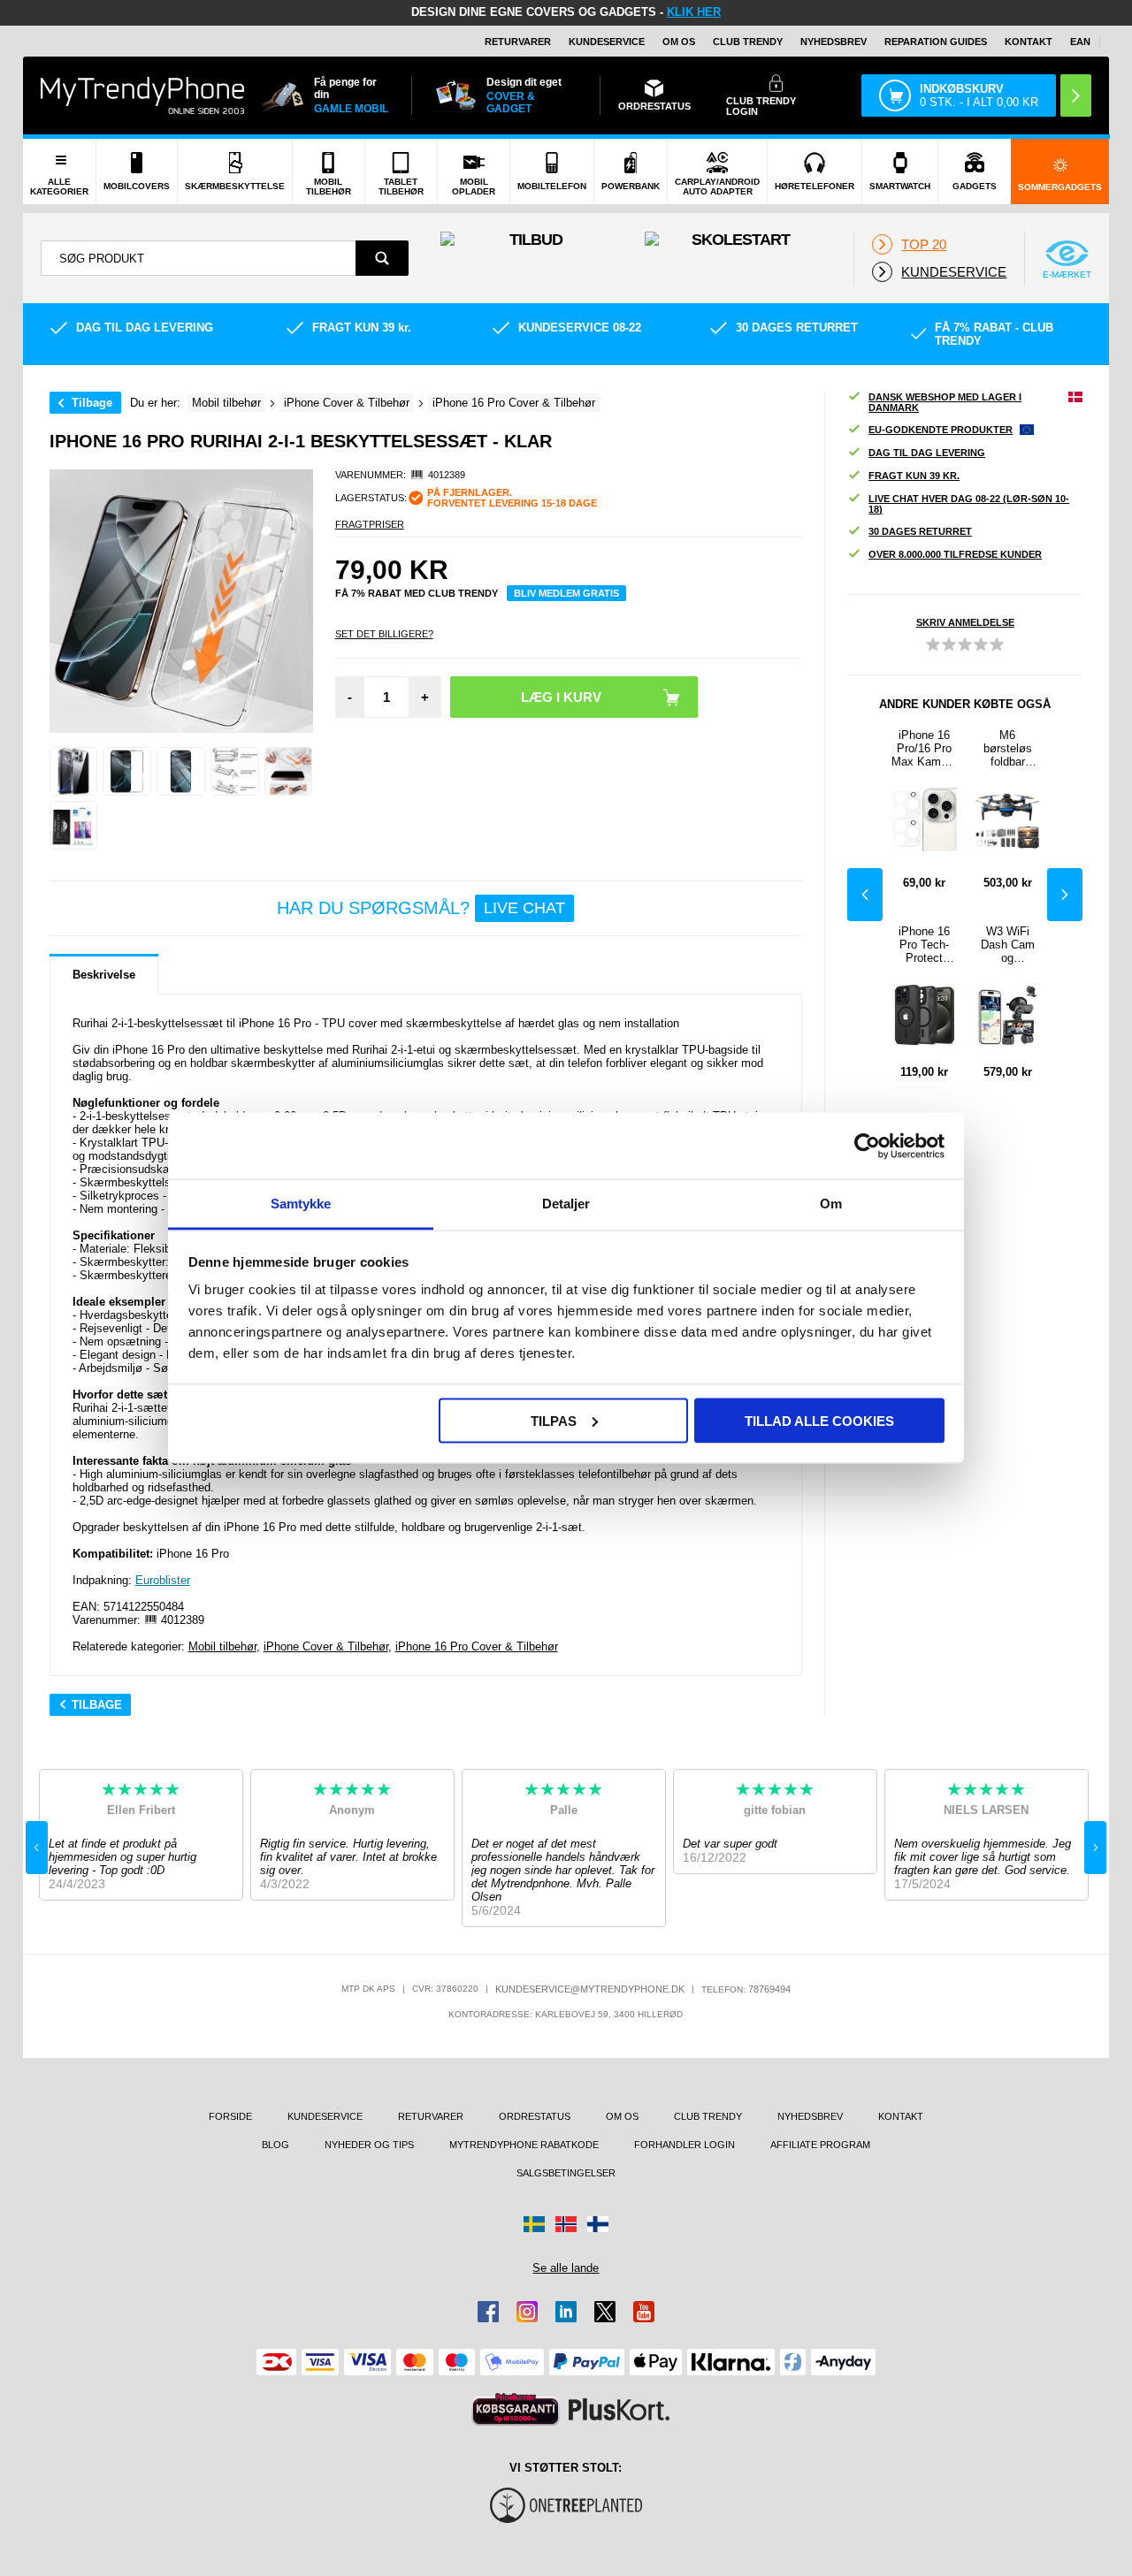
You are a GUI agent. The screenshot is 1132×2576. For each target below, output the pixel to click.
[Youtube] (644, 2312)
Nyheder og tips (369, 2145)
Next (1065, 895)
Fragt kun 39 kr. (914, 476)
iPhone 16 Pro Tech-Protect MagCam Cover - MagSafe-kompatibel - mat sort (925, 945)
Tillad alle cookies (819, 1420)
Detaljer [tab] (566, 1204)
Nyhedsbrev (834, 42)
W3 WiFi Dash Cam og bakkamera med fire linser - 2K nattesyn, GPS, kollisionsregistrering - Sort (1007, 945)
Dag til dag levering (927, 453)
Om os (679, 42)
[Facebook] (488, 2312)
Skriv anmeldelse (965, 622)
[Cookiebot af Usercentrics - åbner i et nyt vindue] (867, 1146)
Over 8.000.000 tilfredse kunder (955, 554)
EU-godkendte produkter (941, 430)
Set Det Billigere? (384, 634)
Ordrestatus (535, 2116)
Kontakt (1029, 42)
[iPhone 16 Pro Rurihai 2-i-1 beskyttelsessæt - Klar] (74, 771)
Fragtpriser (370, 524)
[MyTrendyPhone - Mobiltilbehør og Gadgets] (142, 95)
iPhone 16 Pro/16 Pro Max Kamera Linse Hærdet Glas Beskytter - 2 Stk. (924, 748)
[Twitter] (605, 2312)
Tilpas (554, 1420)
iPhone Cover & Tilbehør (326, 1646)
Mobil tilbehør (222, 1646)
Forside (230, 2116)
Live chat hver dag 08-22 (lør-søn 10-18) (969, 504)
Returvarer (518, 42)
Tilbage (92, 403)
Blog (275, 2145)
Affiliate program (820, 2145)
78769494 (769, 1989)
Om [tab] (831, 1204)
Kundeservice (607, 42)
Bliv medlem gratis (566, 593)
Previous (865, 895)
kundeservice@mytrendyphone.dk (590, 1989)
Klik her (694, 12)
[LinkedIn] (566, 2312)
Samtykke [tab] (301, 1204)
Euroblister (163, 1580)
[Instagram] (527, 2312)
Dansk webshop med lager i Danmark (945, 402)
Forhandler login (685, 2145)
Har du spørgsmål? (421, 908)
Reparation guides (936, 42)
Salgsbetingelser (566, 2173)
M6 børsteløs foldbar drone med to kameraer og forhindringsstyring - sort (1007, 748)
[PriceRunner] (516, 2409)
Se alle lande (566, 2268)
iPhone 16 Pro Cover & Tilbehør (477, 1646)
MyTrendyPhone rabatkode (524, 2145)
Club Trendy (748, 42)
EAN (1080, 42)
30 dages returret (920, 531)
